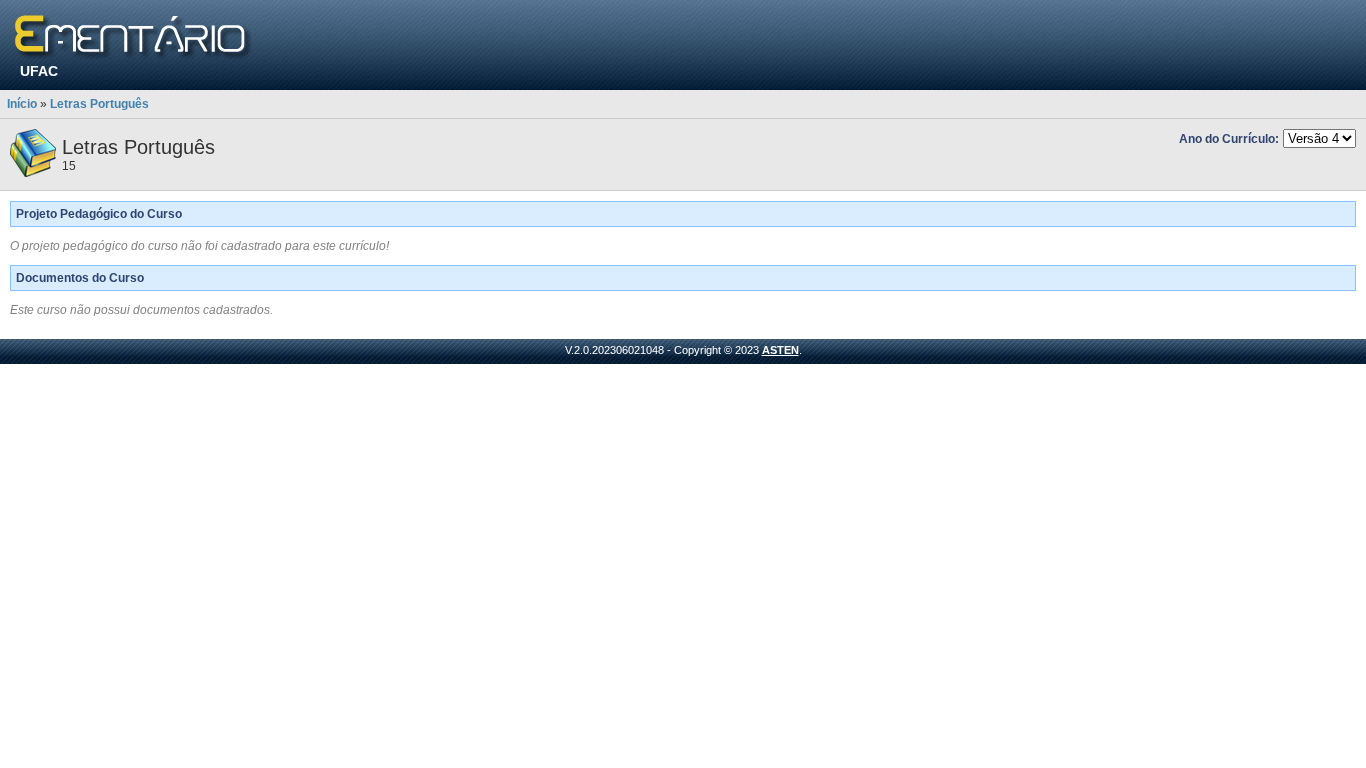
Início (22, 104)
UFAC (39, 71)
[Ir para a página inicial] (133, 37)
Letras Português (99, 104)
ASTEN (780, 350)
